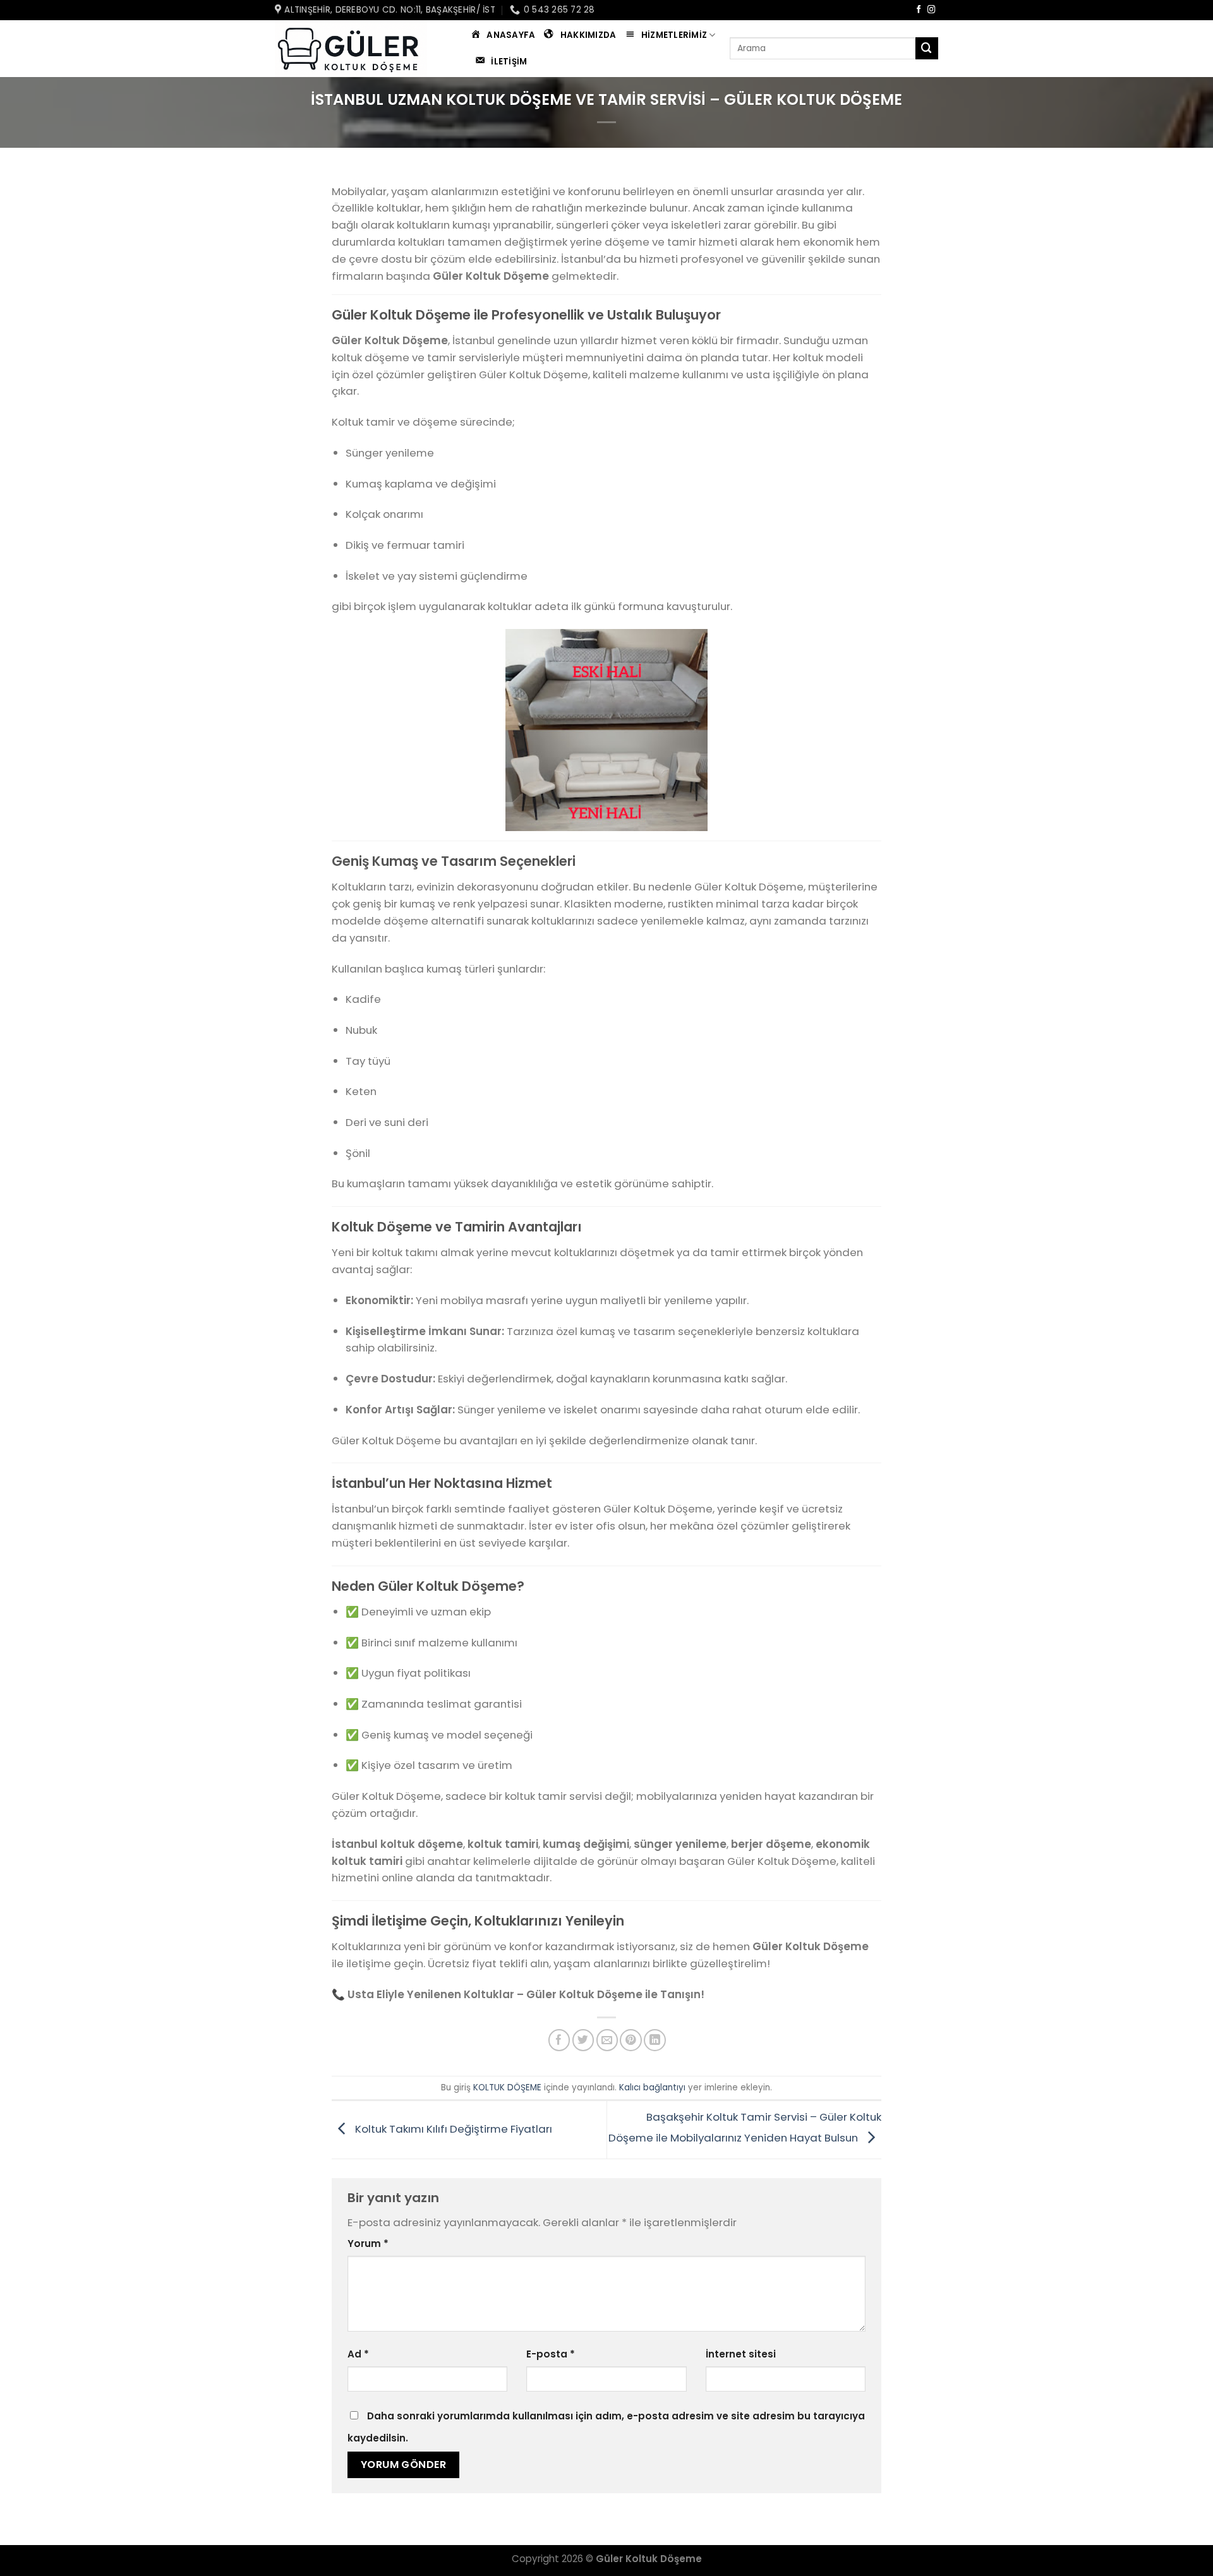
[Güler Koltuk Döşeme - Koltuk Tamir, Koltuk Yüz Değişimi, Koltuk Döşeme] (354, 49)
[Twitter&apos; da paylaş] (583, 2040)
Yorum (368, 2244)
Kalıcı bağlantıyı (652, 2088)
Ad (358, 2354)
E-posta (551, 2354)
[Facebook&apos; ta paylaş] (559, 2040)
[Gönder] (927, 48)
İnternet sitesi (741, 2354)
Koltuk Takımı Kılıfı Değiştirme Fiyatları (452, 2129)
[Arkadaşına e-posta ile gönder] (607, 2040)
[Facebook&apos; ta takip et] (919, 10)
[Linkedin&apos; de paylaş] (655, 2040)
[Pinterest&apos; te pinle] (631, 2040)
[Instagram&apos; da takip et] (932, 10)
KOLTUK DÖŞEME (507, 2088)
